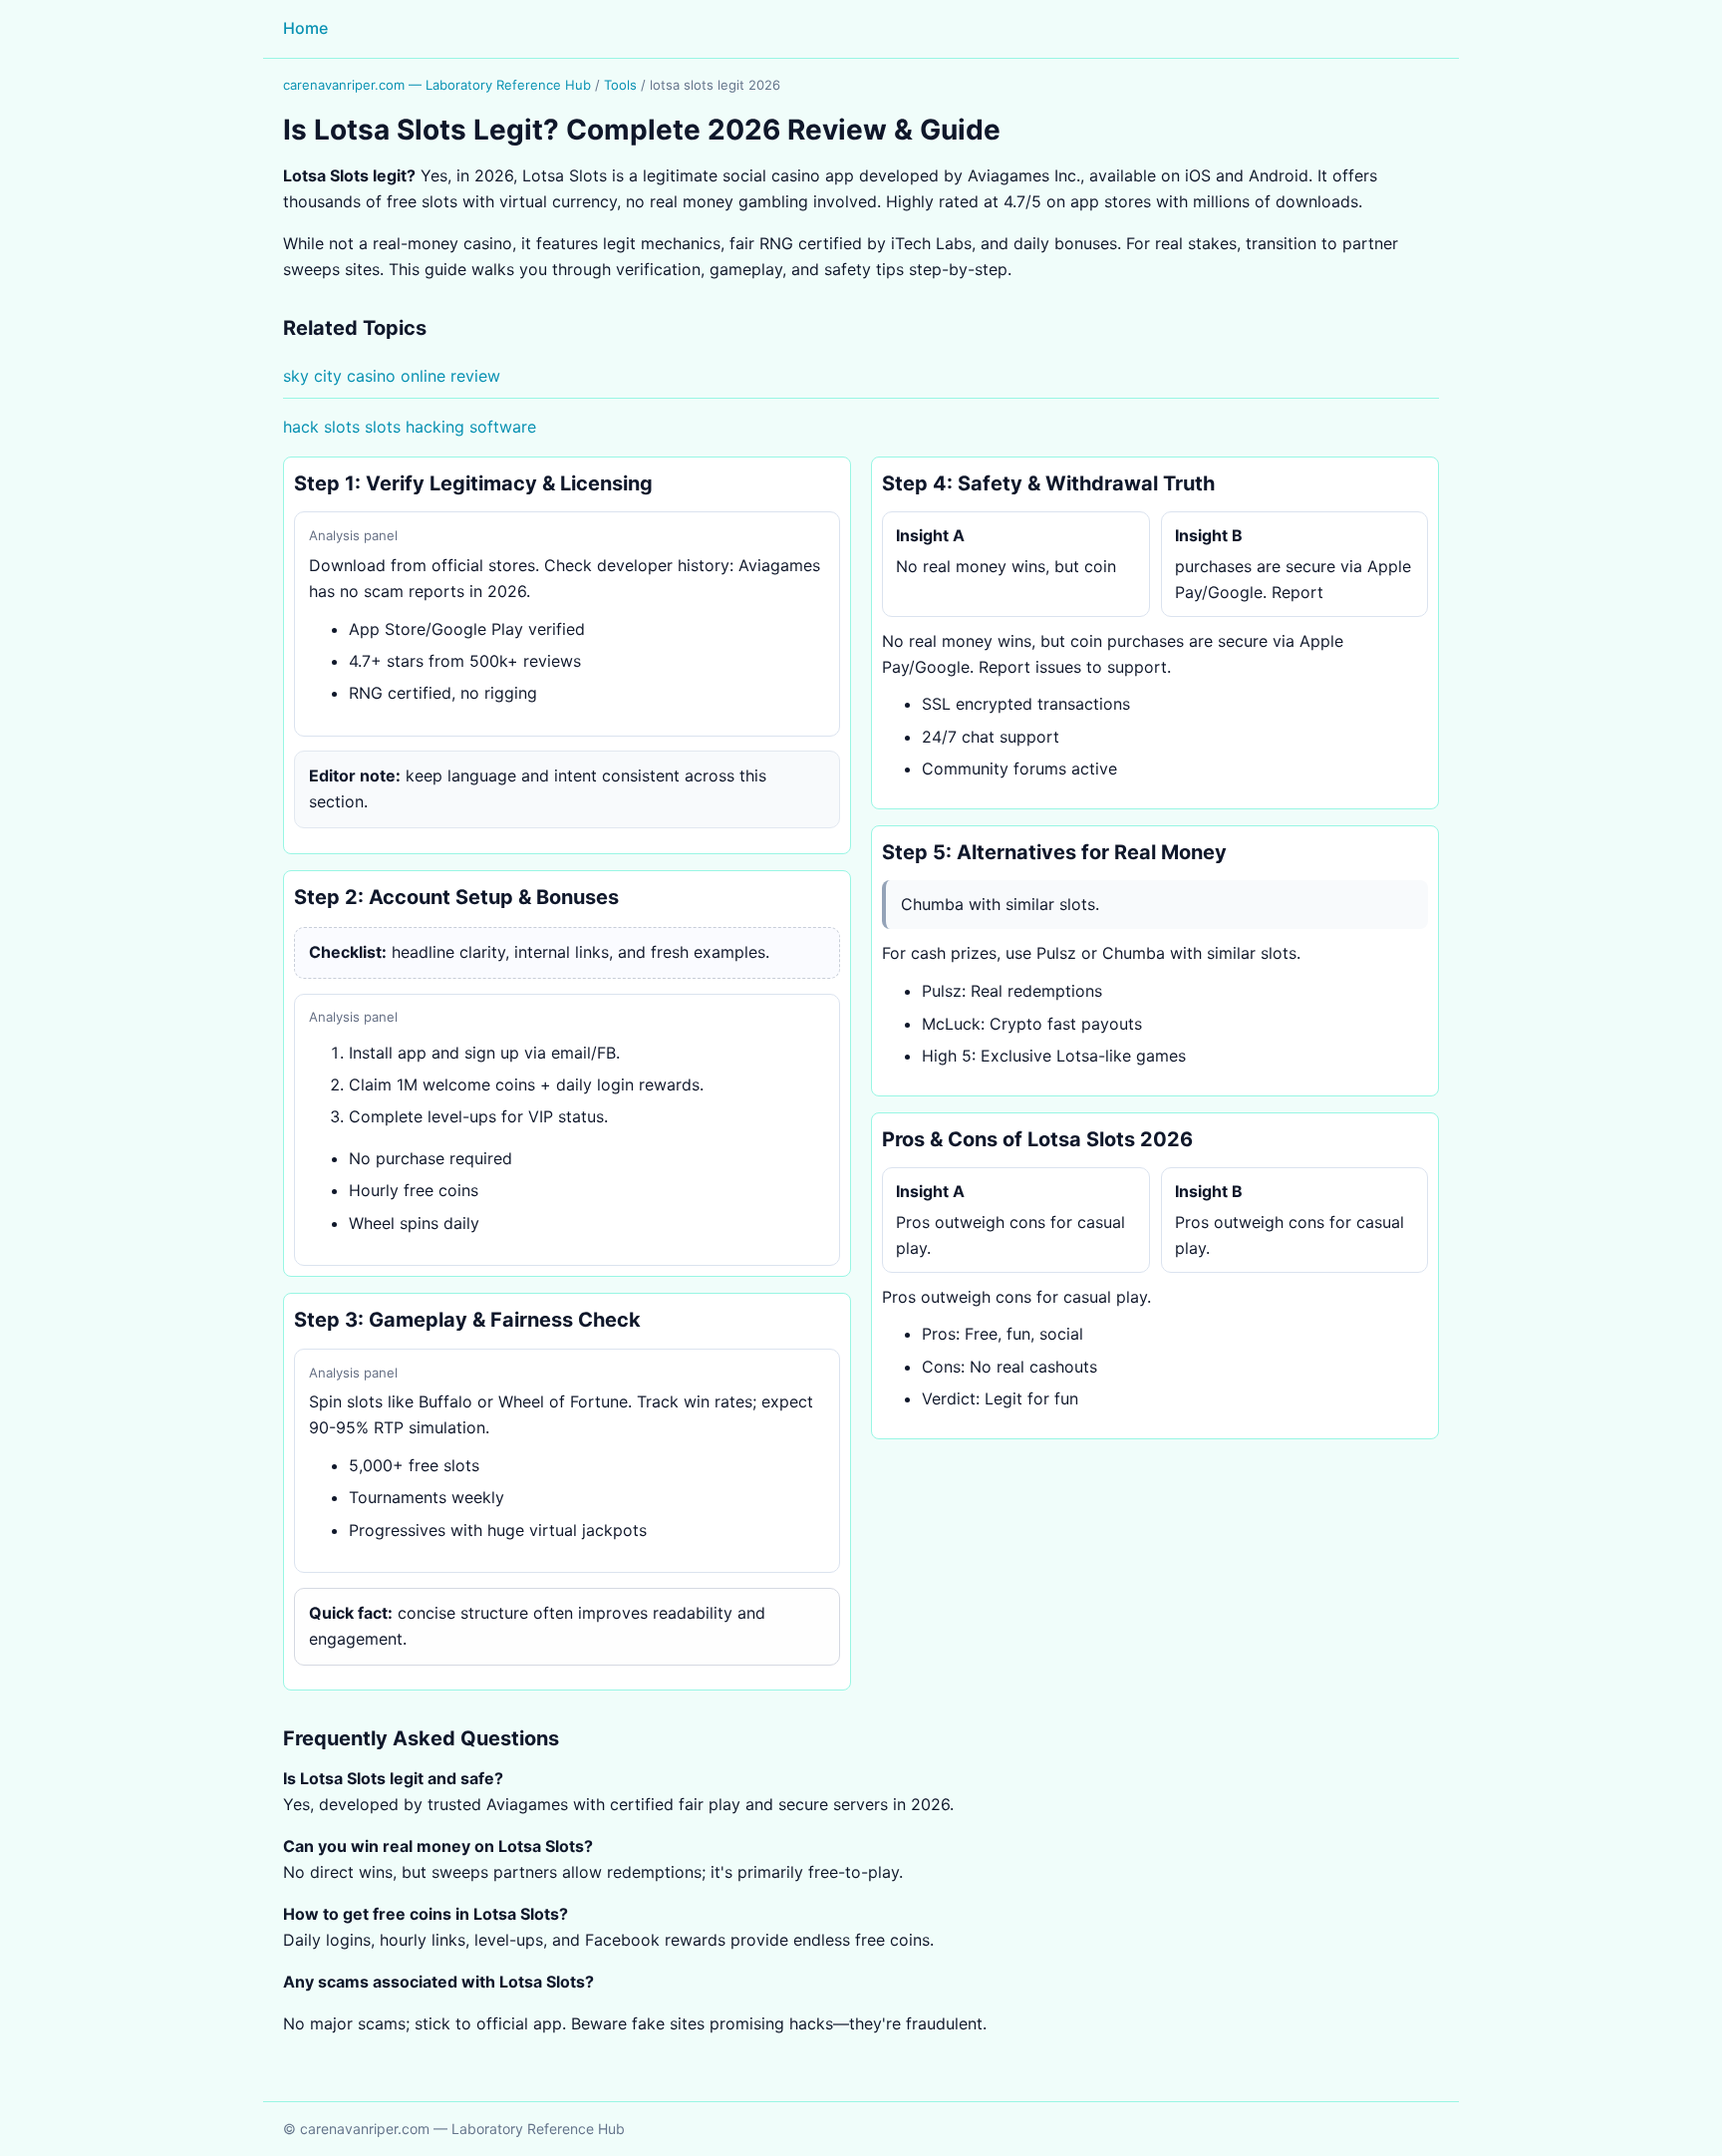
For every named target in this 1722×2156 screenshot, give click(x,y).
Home (305, 28)
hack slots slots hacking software (410, 427)
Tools (620, 85)
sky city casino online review (392, 376)
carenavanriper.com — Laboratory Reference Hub (437, 85)
